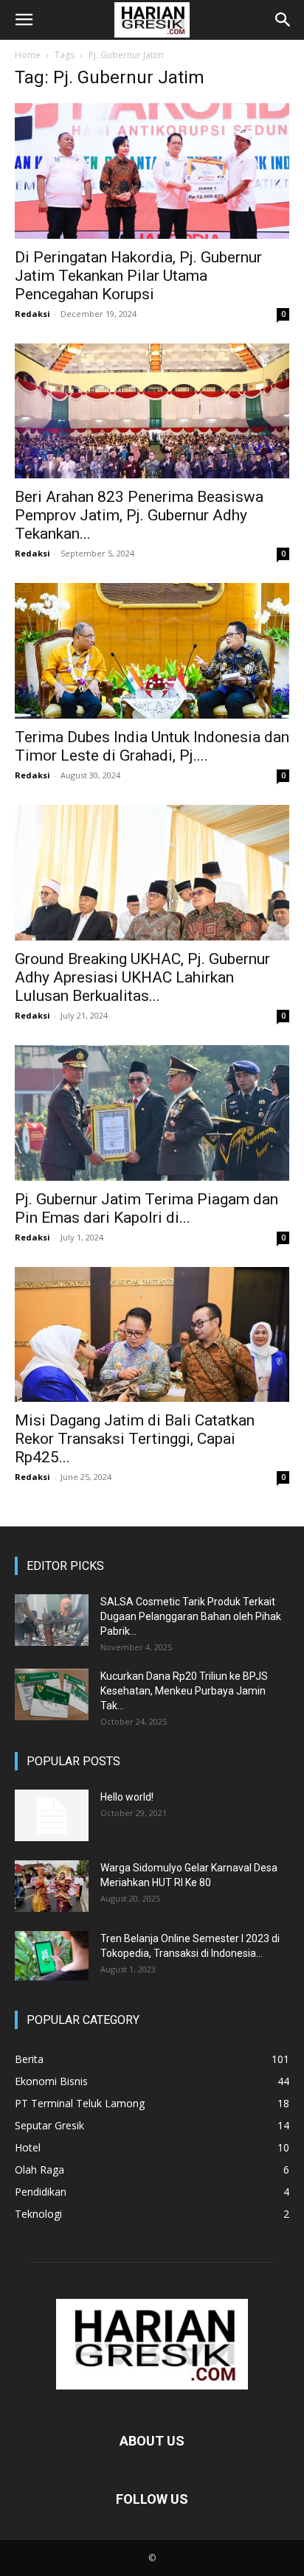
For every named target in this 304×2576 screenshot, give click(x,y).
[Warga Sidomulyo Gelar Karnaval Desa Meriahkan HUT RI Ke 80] (52, 1886)
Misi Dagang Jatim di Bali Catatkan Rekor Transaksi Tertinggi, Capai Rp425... (135, 1439)
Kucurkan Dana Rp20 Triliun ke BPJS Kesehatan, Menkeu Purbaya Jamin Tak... (184, 1691)
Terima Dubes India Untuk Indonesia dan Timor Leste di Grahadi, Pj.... (152, 746)
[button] (24, 20)
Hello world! (127, 1797)
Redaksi (32, 314)
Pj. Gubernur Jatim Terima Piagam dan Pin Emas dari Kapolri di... (146, 1208)
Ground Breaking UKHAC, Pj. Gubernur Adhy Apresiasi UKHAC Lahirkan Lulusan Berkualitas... (142, 977)
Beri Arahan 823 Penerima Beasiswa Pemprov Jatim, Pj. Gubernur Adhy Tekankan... (139, 515)
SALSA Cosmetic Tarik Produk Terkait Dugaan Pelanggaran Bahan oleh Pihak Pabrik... (191, 1616)
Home (28, 55)
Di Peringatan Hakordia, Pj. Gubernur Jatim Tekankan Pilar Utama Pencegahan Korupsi (138, 276)
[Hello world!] (52, 1815)
